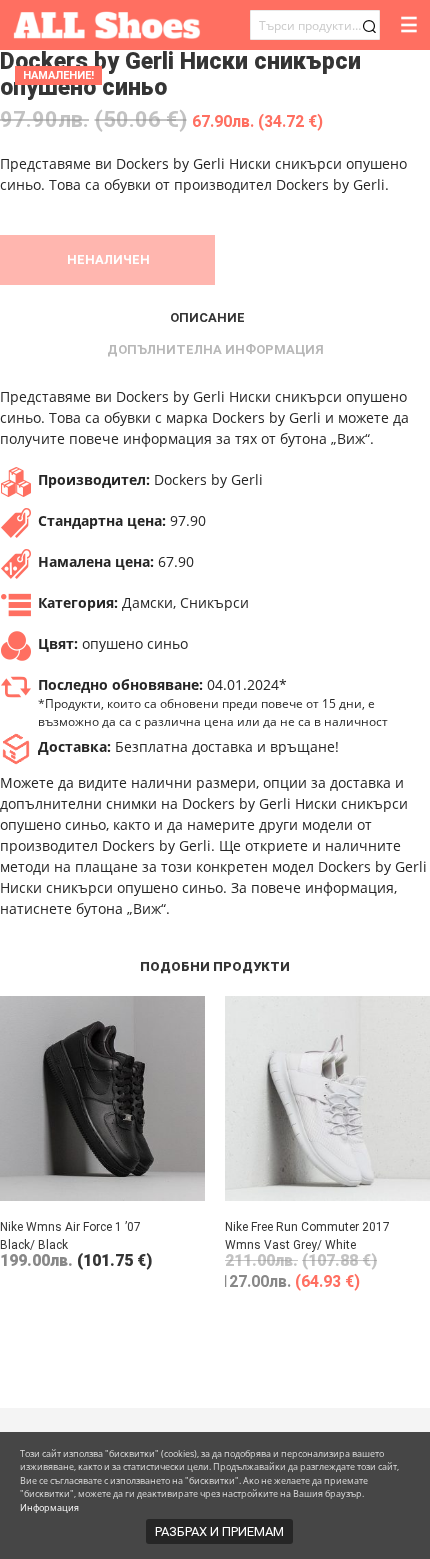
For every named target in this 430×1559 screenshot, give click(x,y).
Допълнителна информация (215, 349)
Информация (49, 1507)
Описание (207, 317)
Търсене (369, 26)
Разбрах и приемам (219, 1531)
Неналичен (108, 259)
